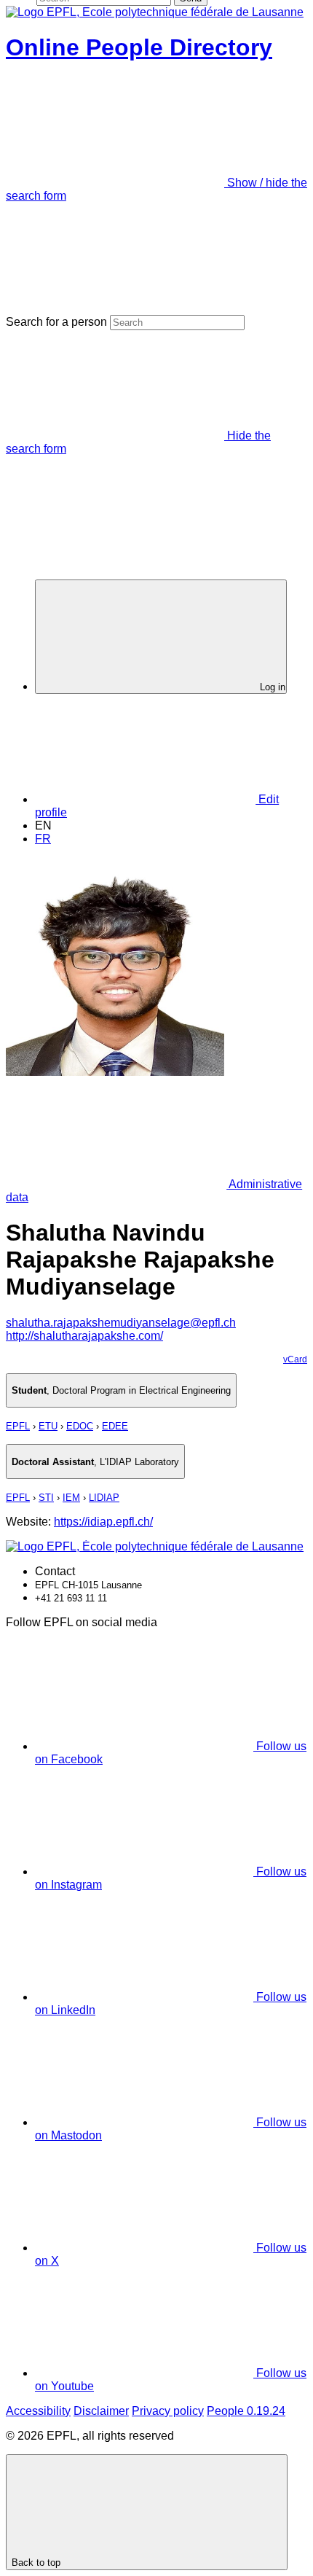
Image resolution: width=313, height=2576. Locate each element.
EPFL (18, 1426)
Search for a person (56, 322)
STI (46, 1498)
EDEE (115, 1426)
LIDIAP (104, 1498)
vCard (295, 1359)
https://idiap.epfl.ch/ (103, 1522)
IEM (71, 1498)
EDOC (80, 1426)
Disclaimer (101, 2411)
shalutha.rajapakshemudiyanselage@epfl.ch (121, 1323)
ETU (48, 1426)
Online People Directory (139, 47)
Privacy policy (168, 2411)
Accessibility (38, 2411)
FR (43, 839)
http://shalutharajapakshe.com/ (84, 1336)
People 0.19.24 (246, 2411)
